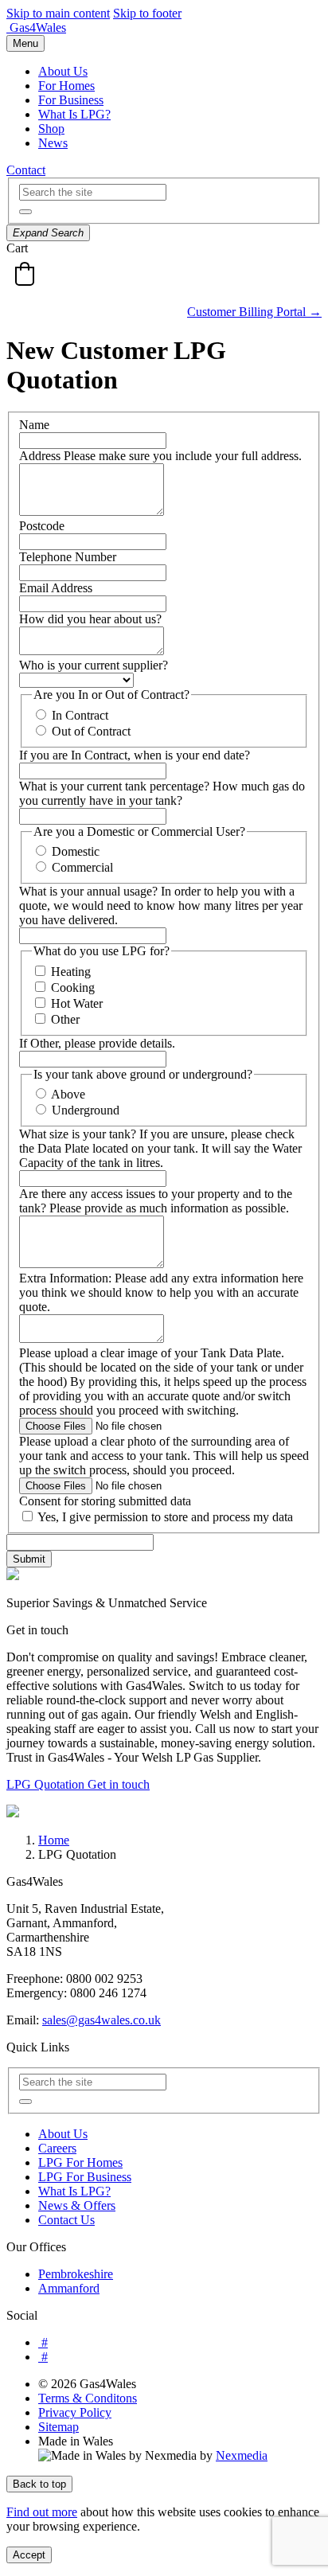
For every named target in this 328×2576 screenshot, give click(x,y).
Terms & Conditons (88, 2398)
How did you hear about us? (90, 619)
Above (68, 1094)
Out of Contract (91, 731)
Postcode (42, 526)
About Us (63, 71)
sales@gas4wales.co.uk (102, 2020)
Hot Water (77, 1003)
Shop (51, 129)
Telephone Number (68, 557)
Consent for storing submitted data (105, 1501)
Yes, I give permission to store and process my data (165, 1517)
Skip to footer (147, 13)
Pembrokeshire (76, 2274)
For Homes (66, 86)
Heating (71, 972)
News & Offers (77, 2205)
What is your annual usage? (90, 891)
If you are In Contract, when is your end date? (135, 755)
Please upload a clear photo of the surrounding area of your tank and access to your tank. (154, 1448)
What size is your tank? (79, 1134)
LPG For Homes (80, 2162)
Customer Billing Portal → (254, 312)
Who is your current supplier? (94, 665)
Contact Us (66, 2220)
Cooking (73, 987)
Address (41, 456)
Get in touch (119, 1784)
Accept (29, 2555)
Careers (57, 2148)
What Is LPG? (74, 114)
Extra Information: (67, 1278)
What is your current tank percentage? (116, 786)
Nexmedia (242, 2455)
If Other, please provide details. (97, 1043)
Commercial (82, 867)
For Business (71, 100)
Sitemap (59, 2427)
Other (65, 1019)
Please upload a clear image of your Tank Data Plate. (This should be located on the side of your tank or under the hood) (161, 1367)
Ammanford (69, 2288)
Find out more (42, 2512)
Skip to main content (58, 13)
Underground (86, 1110)
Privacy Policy (75, 2412)
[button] (25, 212)
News (53, 143)
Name (34, 425)
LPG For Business (85, 2177)
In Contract (80, 715)
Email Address (56, 588)
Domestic (76, 851)
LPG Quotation (47, 1784)
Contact (26, 170)
